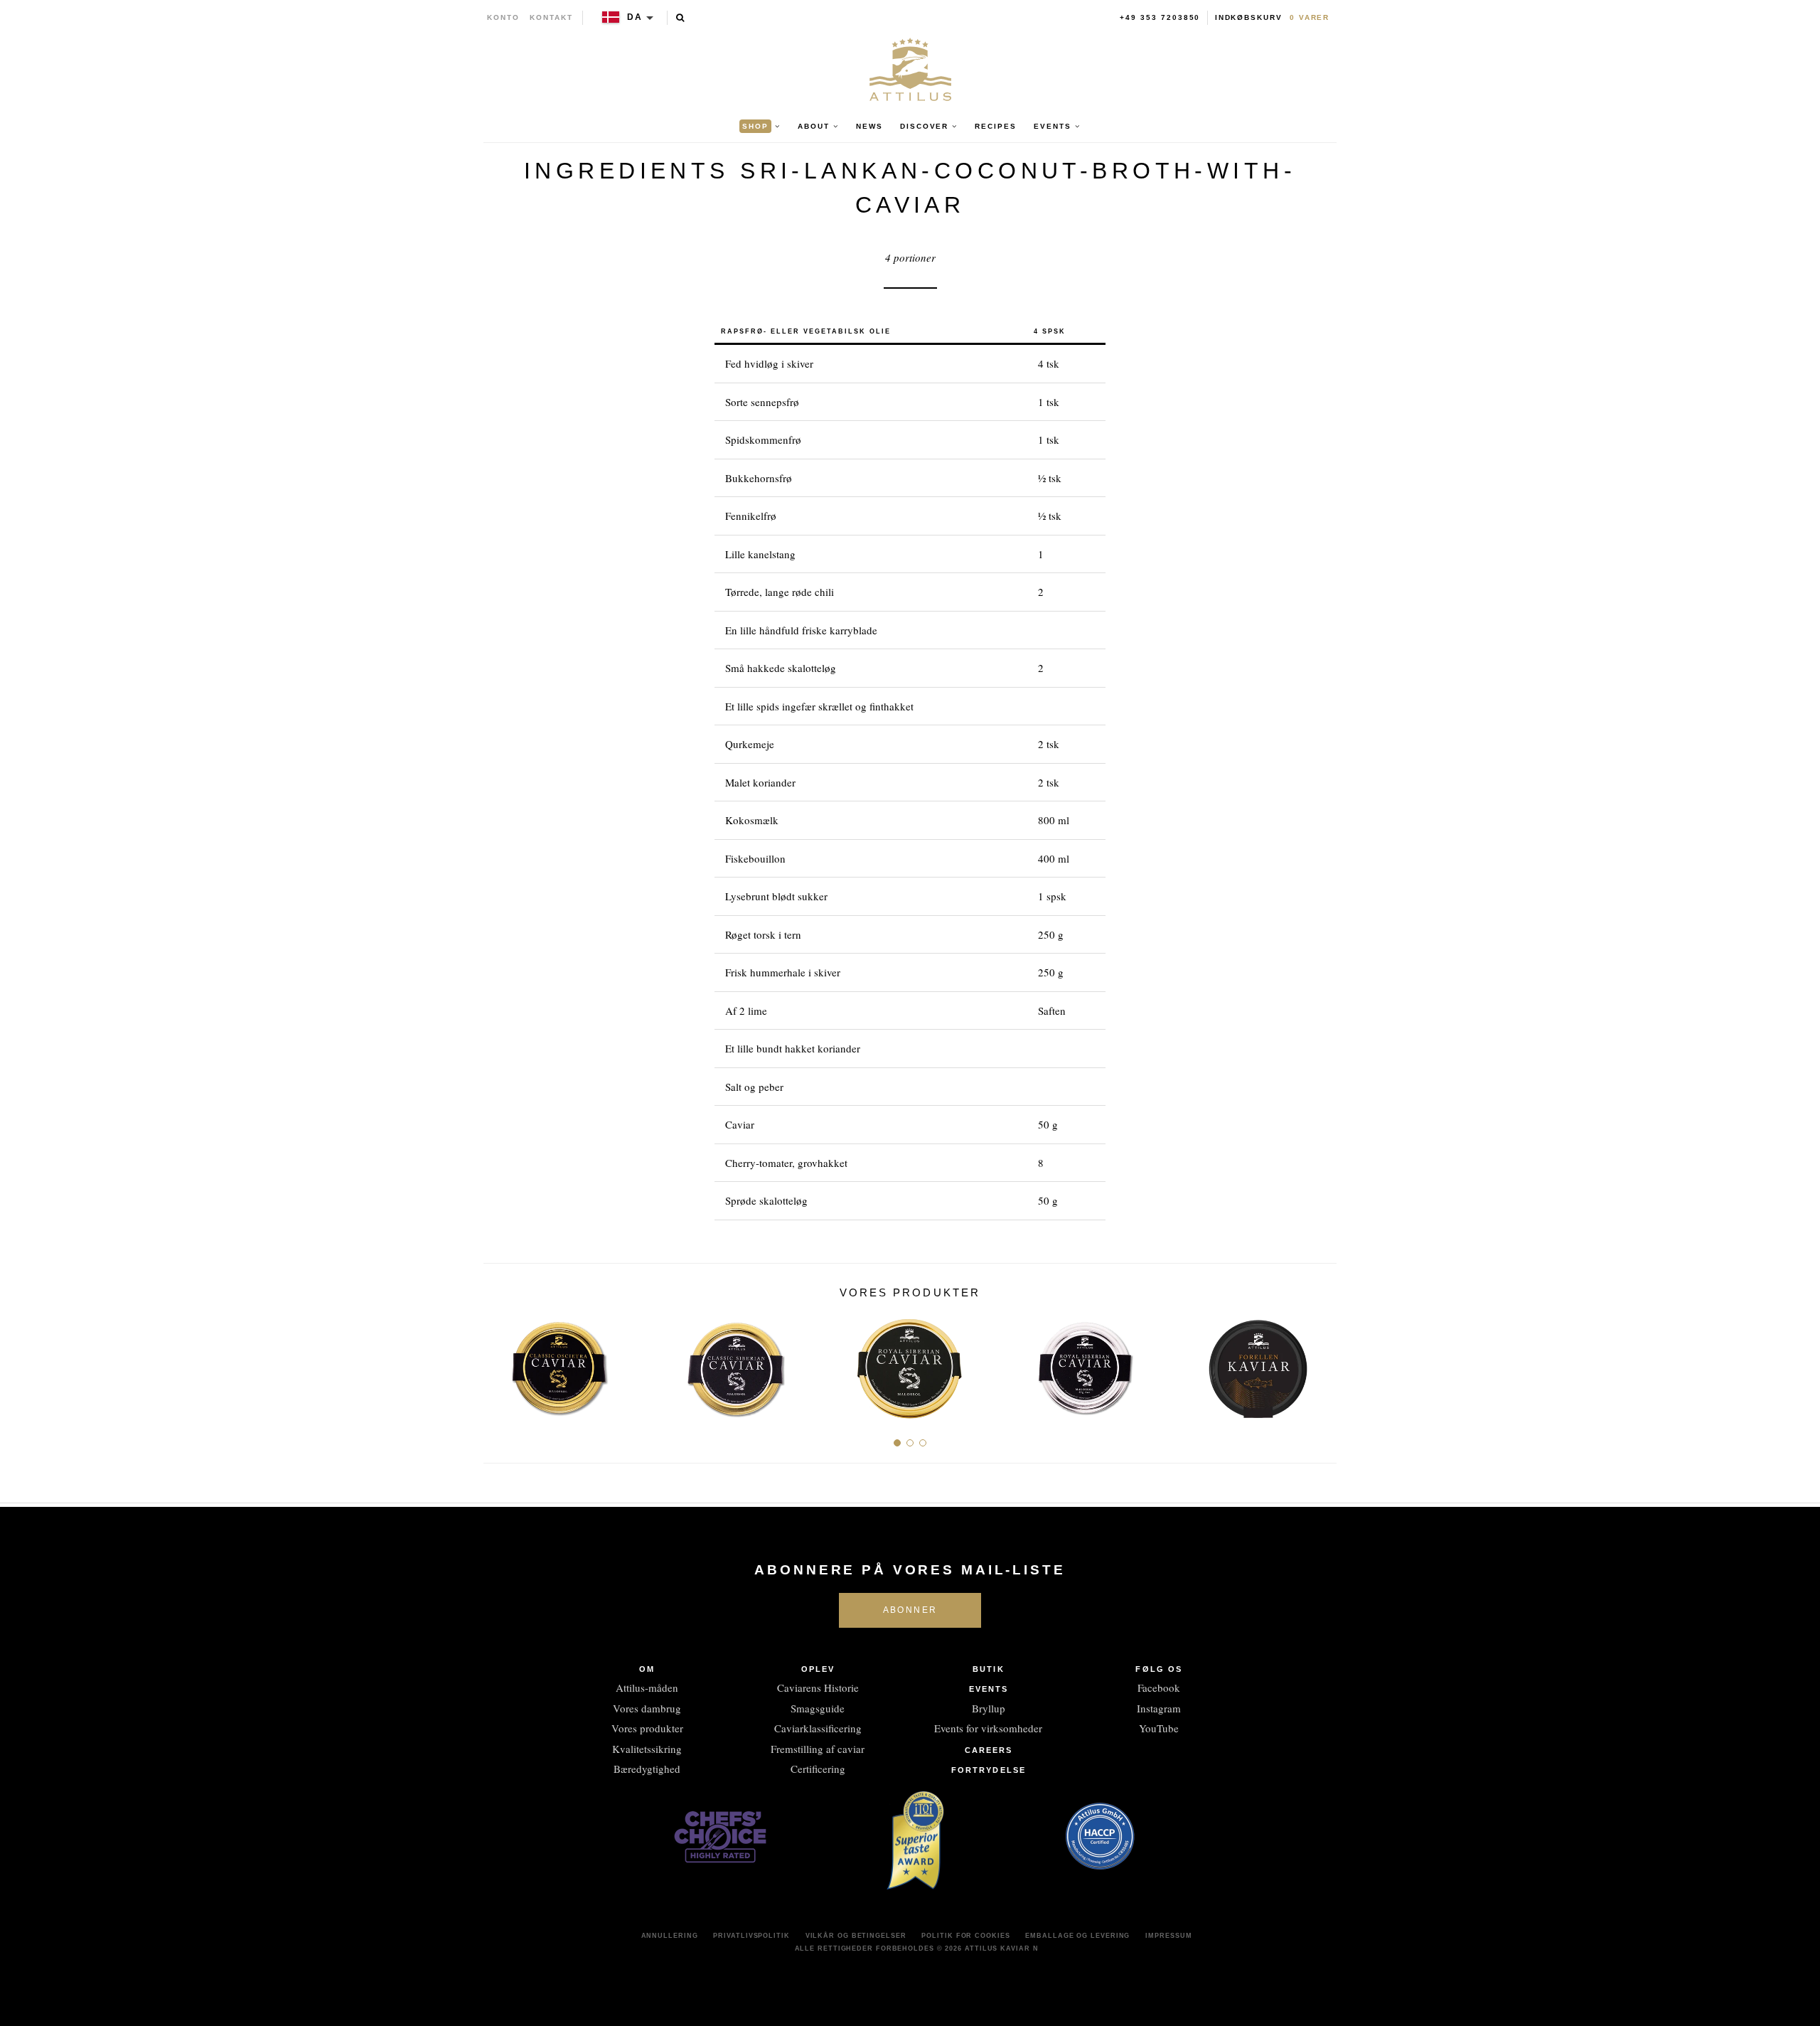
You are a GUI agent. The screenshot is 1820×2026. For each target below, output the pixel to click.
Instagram (1159, 1708)
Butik (989, 1669)
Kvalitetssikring (647, 1749)
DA (635, 17)
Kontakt (551, 17)
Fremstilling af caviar (818, 1749)
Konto (503, 17)
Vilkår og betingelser (856, 1936)
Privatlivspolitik (751, 1936)
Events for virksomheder (988, 1728)
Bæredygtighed (647, 1769)
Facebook (1159, 1688)
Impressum (1168, 1936)
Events (989, 1689)
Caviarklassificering (818, 1728)
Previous (499, 1364)
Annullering (670, 1936)
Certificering (818, 1769)
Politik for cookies (965, 1936)
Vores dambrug (647, 1708)
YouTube (1159, 1728)
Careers (989, 1750)
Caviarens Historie (818, 1688)
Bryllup (989, 1708)
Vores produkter (647, 1728)
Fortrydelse (989, 1770)
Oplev (818, 1669)
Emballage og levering (1077, 1936)
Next (1321, 1364)
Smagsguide (818, 1708)
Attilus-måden (647, 1688)
